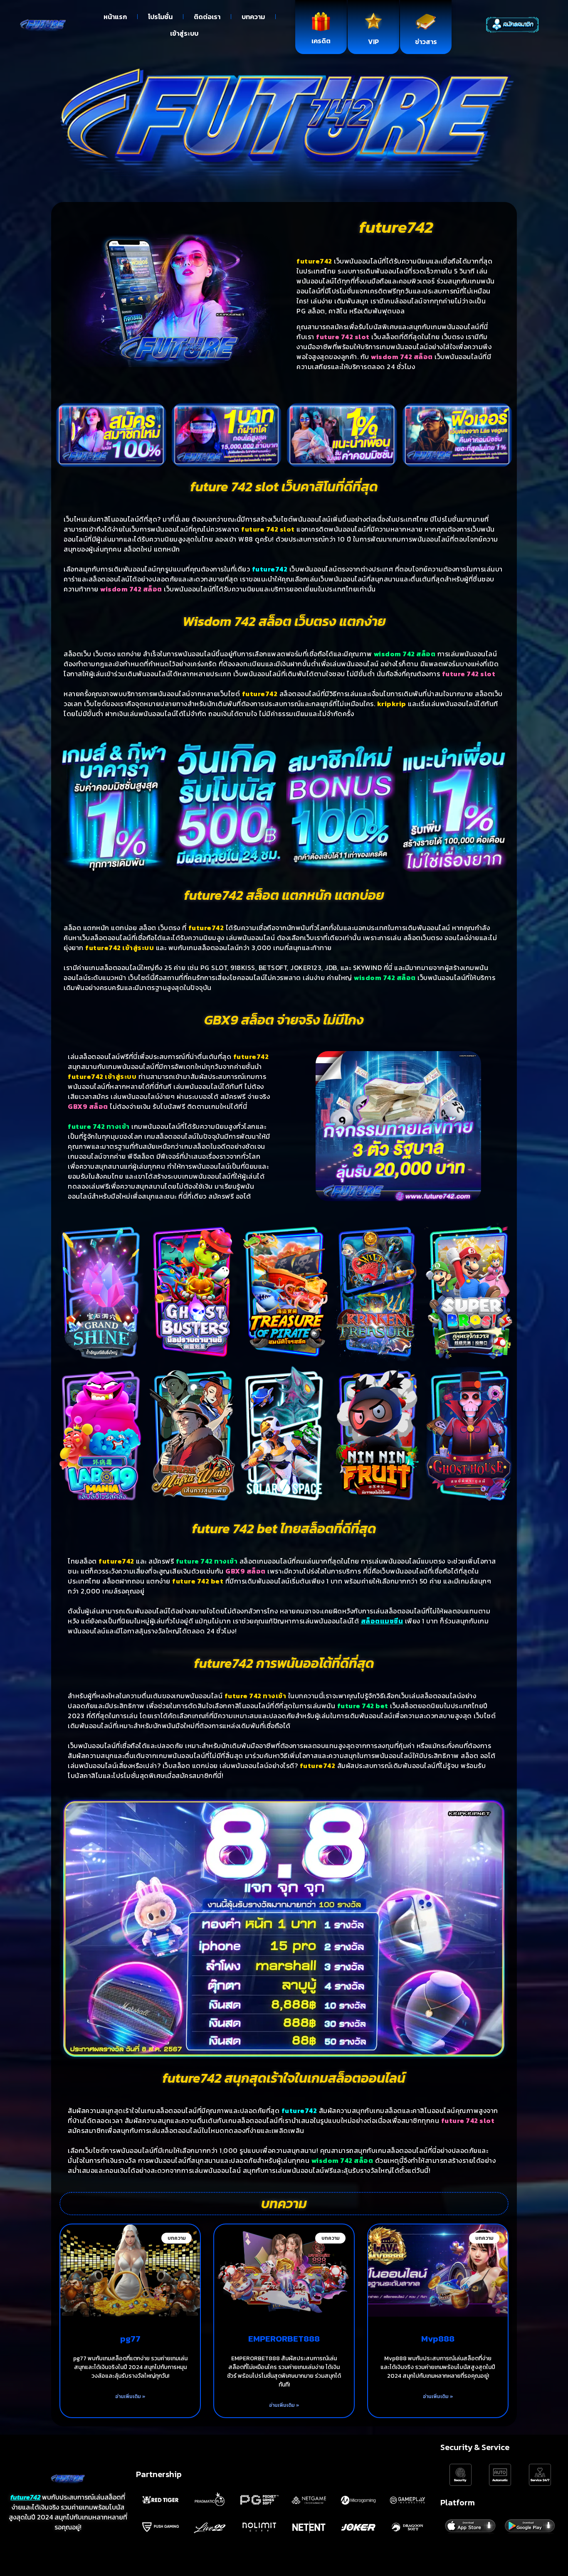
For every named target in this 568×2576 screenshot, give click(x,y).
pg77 (130, 2338)
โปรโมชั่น (160, 17)
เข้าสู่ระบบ (184, 33)
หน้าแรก (115, 17)
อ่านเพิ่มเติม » (130, 2396)
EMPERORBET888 (284, 2338)
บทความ (253, 17)
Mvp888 (438, 2338)
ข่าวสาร (426, 42)
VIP (373, 42)
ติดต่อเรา (207, 17)
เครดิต (321, 41)
